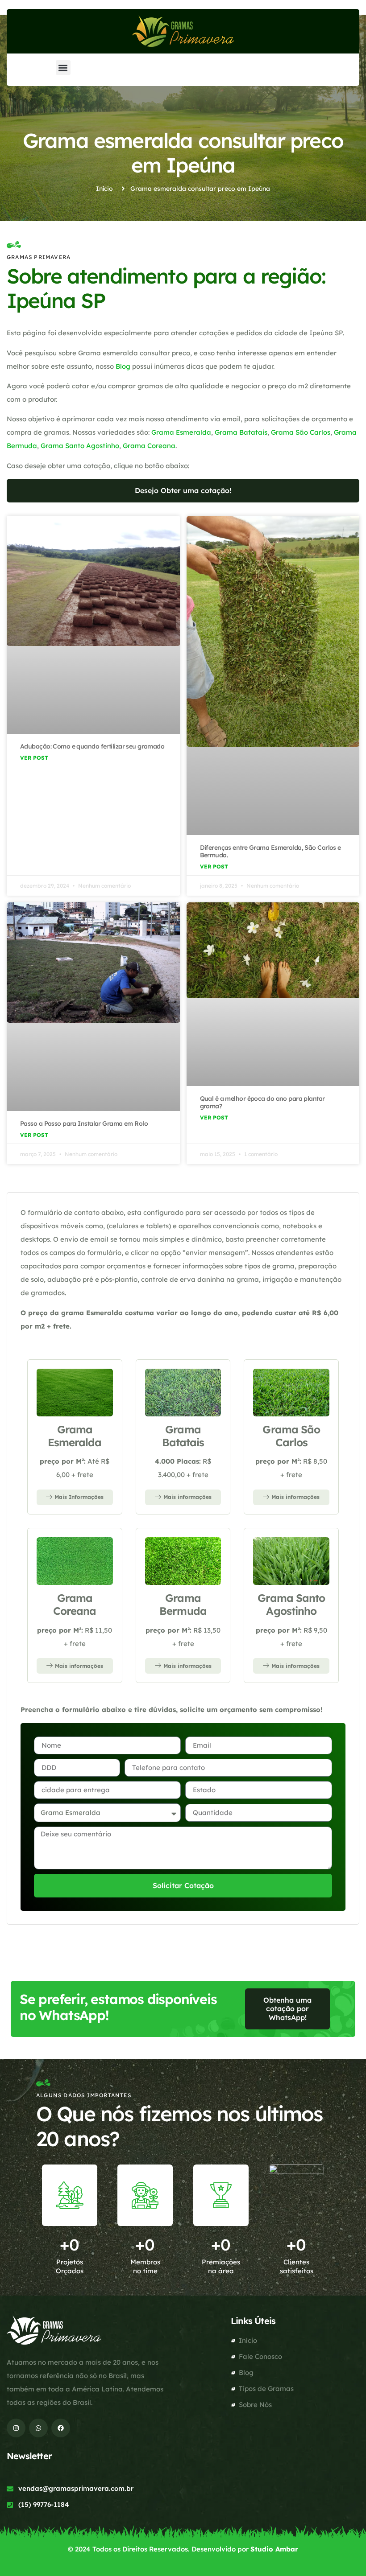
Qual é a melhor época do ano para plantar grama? (262, 1102)
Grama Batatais (241, 432)
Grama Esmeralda (181, 432)
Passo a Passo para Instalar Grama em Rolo (84, 1123)
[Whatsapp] (38, 2428)
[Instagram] (16, 2428)
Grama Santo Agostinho (80, 446)
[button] (63, 68)
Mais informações (187, 1497)
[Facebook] (61, 2428)
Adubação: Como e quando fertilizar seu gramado (92, 746)
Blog (123, 366)
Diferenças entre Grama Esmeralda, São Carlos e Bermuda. (270, 851)
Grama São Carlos (301, 432)
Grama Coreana (149, 446)
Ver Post (34, 758)
